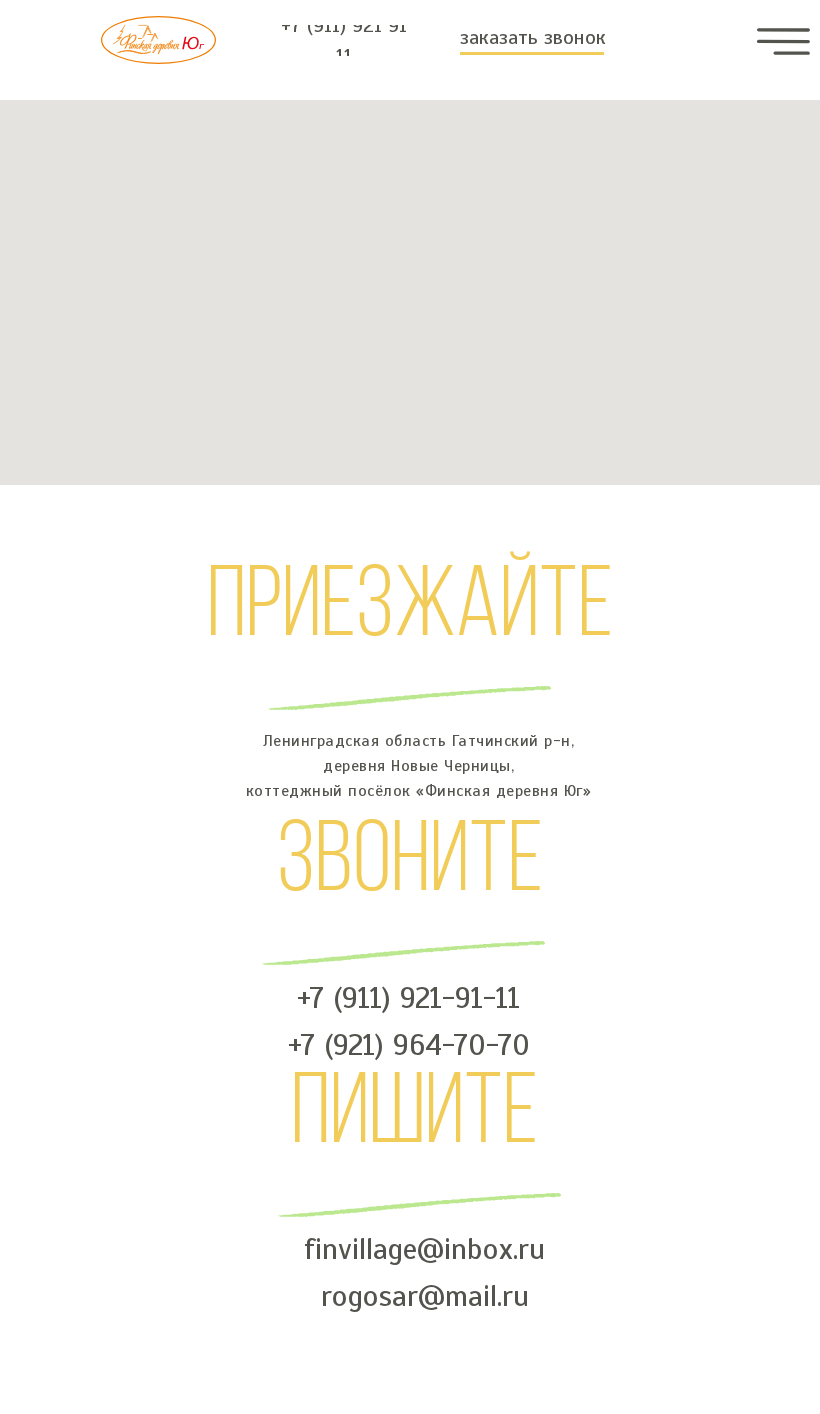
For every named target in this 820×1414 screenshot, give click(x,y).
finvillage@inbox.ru (424, 1249)
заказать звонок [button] (533, 37)
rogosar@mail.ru (425, 1296)
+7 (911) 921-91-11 (408, 998)
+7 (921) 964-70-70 (409, 1045)
